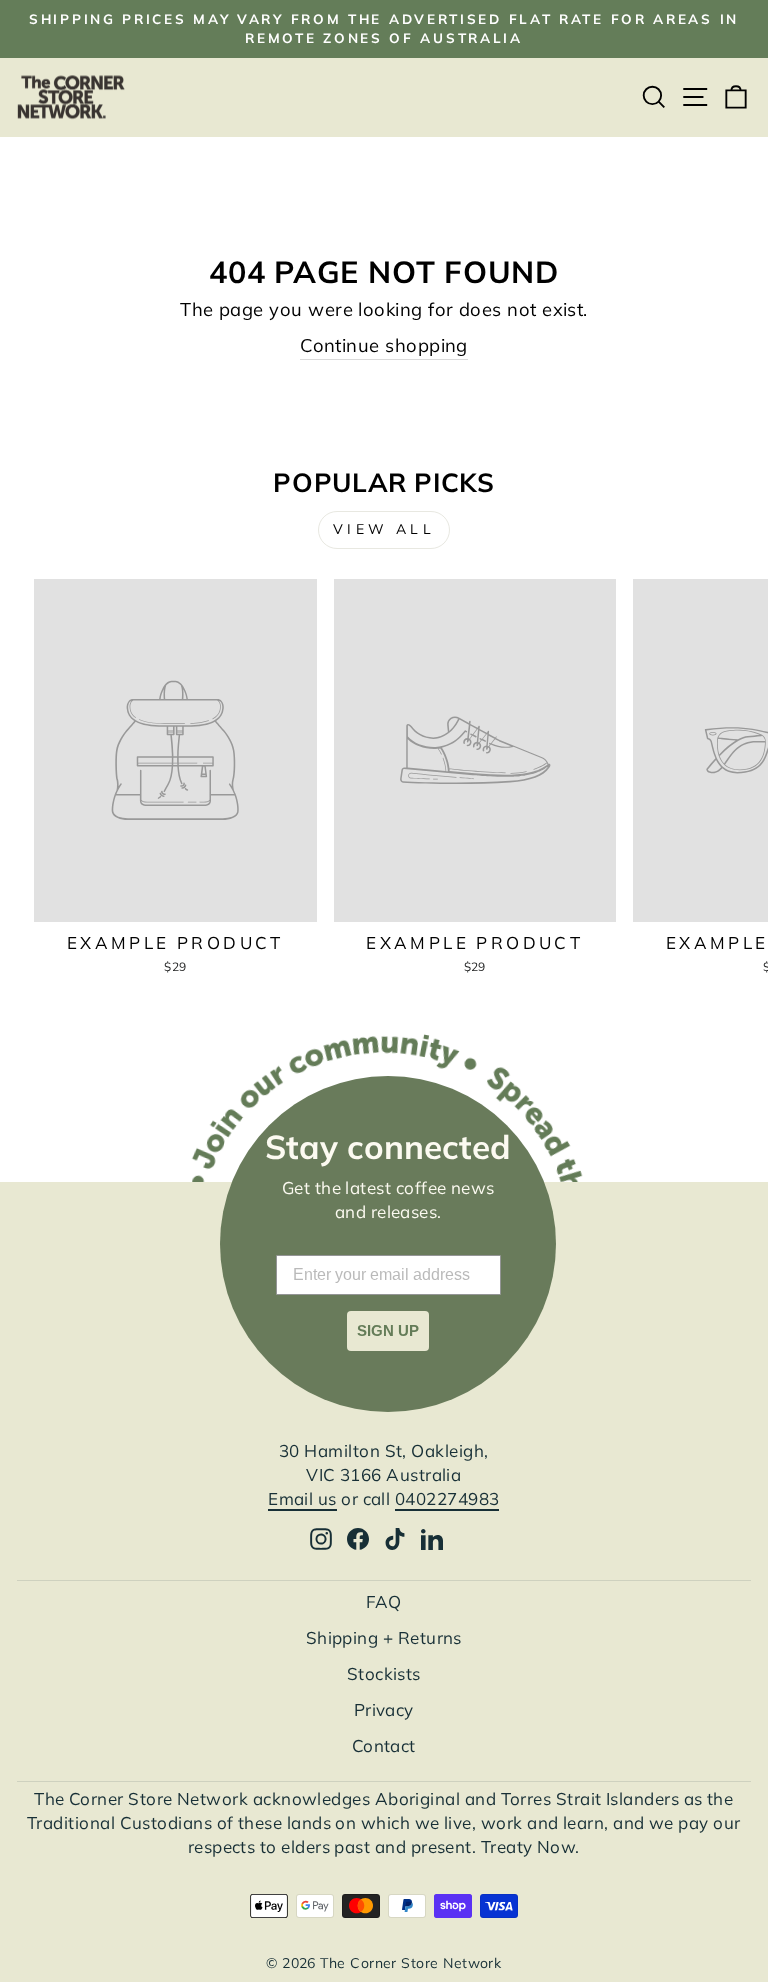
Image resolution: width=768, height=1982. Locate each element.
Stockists (384, 1673)
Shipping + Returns (384, 1637)
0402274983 (447, 1498)
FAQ (384, 1601)
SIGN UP (388, 1330)
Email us (302, 1498)
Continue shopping (384, 345)
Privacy (384, 1709)
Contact (384, 1745)
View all (384, 529)
